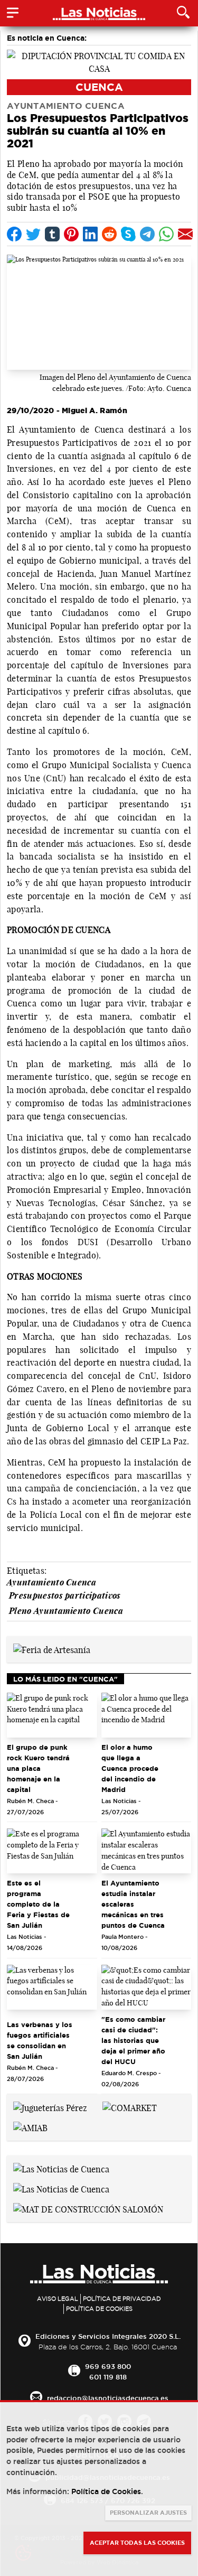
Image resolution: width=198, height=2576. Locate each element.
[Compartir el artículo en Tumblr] (52, 234)
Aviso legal (58, 2299)
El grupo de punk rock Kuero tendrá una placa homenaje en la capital (38, 1768)
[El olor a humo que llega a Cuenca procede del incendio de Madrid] (147, 1715)
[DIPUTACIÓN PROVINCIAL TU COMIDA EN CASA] (99, 61)
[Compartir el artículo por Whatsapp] (166, 234)
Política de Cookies (99, 2309)
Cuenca (99, 87)
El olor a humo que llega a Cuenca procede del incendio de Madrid (130, 1768)
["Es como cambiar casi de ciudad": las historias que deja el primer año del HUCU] (147, 1987)
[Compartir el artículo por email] (185, 234)
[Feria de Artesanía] (52, 1649)
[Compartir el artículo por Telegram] (147, 234)
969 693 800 (108, 2366)
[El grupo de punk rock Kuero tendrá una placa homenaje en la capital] (52, 1715)
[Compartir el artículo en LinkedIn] (90, 234)
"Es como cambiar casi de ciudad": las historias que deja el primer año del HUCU (133, 2040)
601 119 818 (108, 2377)
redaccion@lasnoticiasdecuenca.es (108, 2398)
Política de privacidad (122, 2299)
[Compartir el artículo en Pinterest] (71, 234)
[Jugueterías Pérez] (50, 2107)
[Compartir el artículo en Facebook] (14, 234)
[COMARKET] (130, 2107)
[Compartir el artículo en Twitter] (33, 234)
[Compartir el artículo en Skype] (128, 234)
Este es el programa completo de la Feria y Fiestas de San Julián (38, 1904)
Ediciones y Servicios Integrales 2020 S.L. (108, 2336)
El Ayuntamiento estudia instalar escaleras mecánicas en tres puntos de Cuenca (133, 1904)
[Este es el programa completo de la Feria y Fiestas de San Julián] (52, 1851)
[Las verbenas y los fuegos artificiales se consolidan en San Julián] (52, 1987)
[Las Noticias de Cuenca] (61, 2168)
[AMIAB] (30, 2127)
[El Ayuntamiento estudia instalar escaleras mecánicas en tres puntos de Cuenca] (147, 1851)
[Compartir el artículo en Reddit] (109, 234)
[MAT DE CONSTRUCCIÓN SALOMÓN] (88, 2208)
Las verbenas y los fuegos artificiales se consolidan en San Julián (40, 2040)
